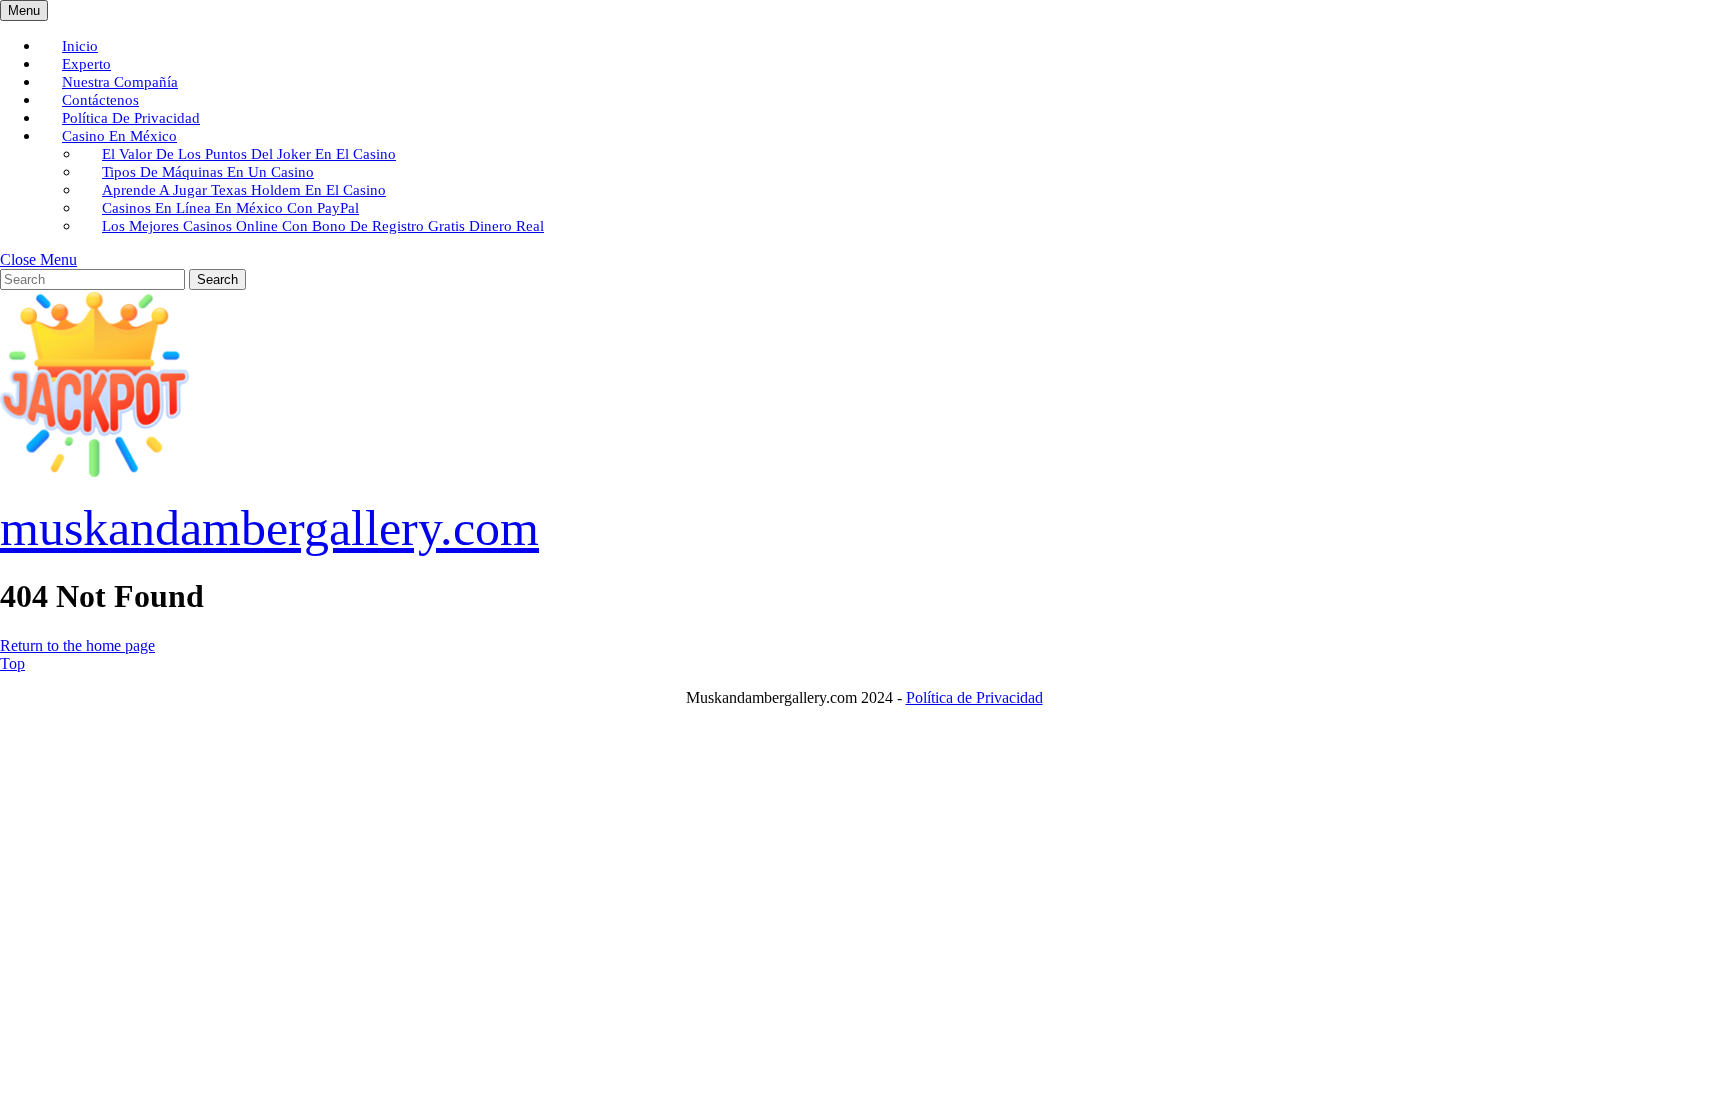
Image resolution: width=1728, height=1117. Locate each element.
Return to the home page (77, 645)
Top (12, 663)
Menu (28, 10)
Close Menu (38, 259)
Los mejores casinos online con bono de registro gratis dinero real (323, 226)
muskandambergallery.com (269, 528)
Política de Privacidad (974, 697)
